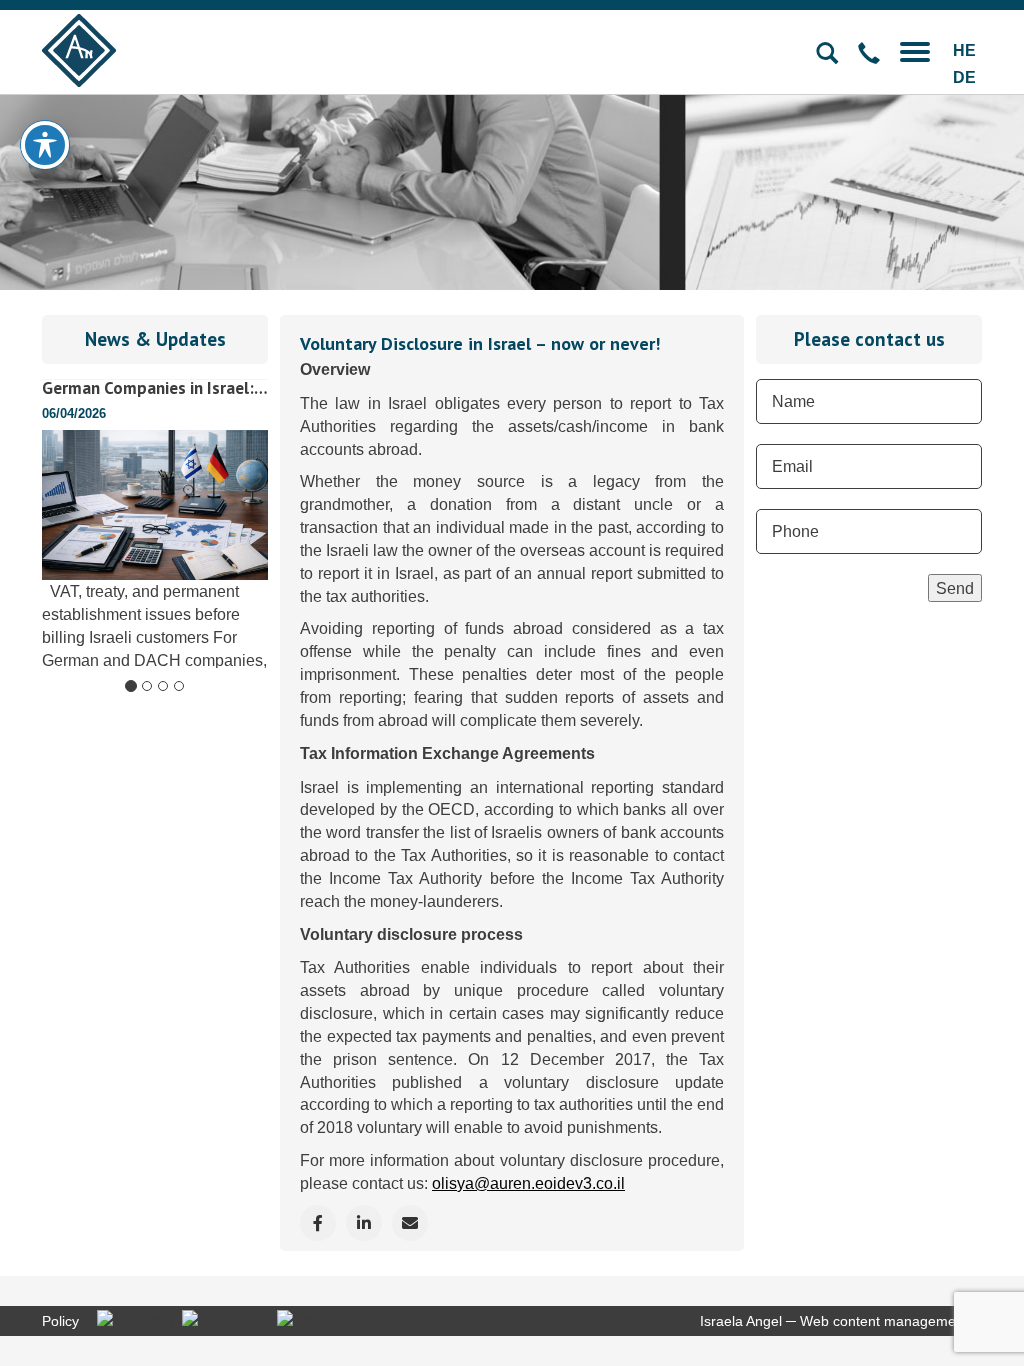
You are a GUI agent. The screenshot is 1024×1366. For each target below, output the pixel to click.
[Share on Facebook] (318, 1223)
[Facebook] (225, 1320)
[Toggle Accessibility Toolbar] (45, 145)
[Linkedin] (135, 1320)
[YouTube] (317, 1320)
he (964, 50)
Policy (60, 1321)
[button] (915, 50)
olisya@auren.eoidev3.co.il (528, 1183)
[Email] (410, 1223)
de (964, 77)
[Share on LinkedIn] (364, 1223)
